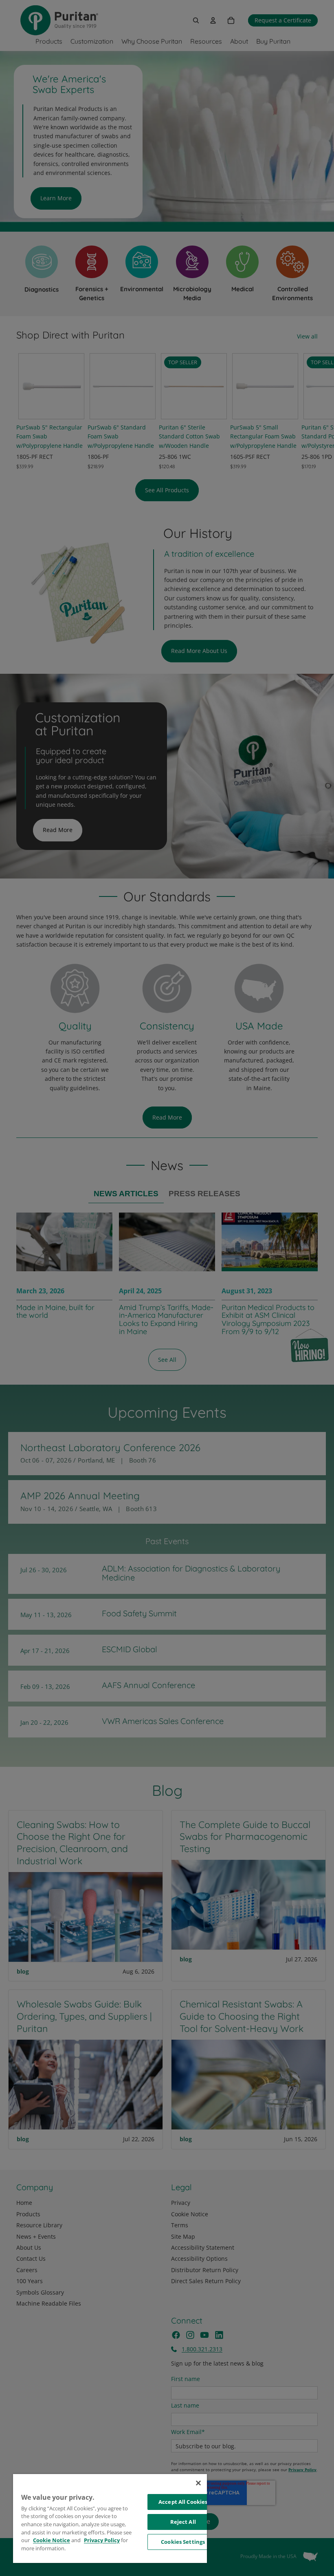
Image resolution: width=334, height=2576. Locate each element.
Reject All (183, 2522)
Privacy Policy (102, 2540)
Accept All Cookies (183, 2502)
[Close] (198, 2483)
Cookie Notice (52, 2540)
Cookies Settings (183, 2542)
